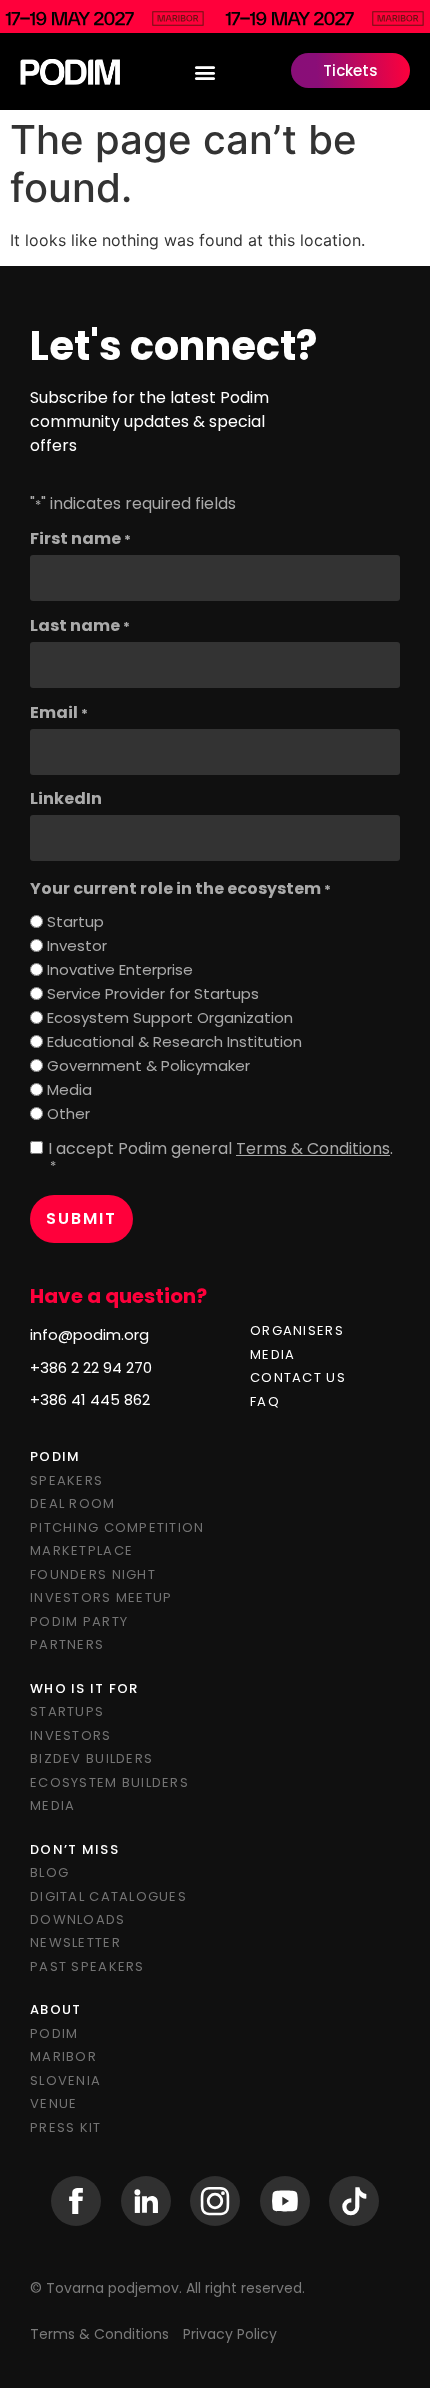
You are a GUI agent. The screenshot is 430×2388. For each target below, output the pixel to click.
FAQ (265, 1401)
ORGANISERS (297, 1330)
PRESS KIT (66, 2127)
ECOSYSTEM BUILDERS (109, 1782)
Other (68, 1113)
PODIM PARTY (79, 1621)
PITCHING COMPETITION (117, 1527)
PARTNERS (67, 1644)
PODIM (54, 2033)
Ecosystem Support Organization (170, 1017)
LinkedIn (66, 799)
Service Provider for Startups (153, 993)
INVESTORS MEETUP (101, 1597)
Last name (80, 626)
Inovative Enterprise (120, 969)
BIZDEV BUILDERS (91, 1758)
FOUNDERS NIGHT (93, 1574)
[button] (205, 71)
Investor (77, 945)
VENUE (53, 2103)
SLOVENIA (65, 2080)
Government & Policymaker (148, 1065)
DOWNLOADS (78, 1919)
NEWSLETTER (75, 1942)
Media (69, 1089)
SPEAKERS (66, 1480)
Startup (75, 921)
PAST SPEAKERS (87, 1966)
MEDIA (272, 1354)
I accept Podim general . (220, 1157)
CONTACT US (298, 1377)
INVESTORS (71, 1735)
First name (80, 539)
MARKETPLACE (81, 1550)
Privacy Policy (230, 2334)
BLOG (49, 1872)
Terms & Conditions (313, 1148)
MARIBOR (63, 2056)
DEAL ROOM (73, 1503)
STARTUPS (67, 1711)
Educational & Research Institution (174, 1041)
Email (59, 713)
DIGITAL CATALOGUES (108, 1896)
